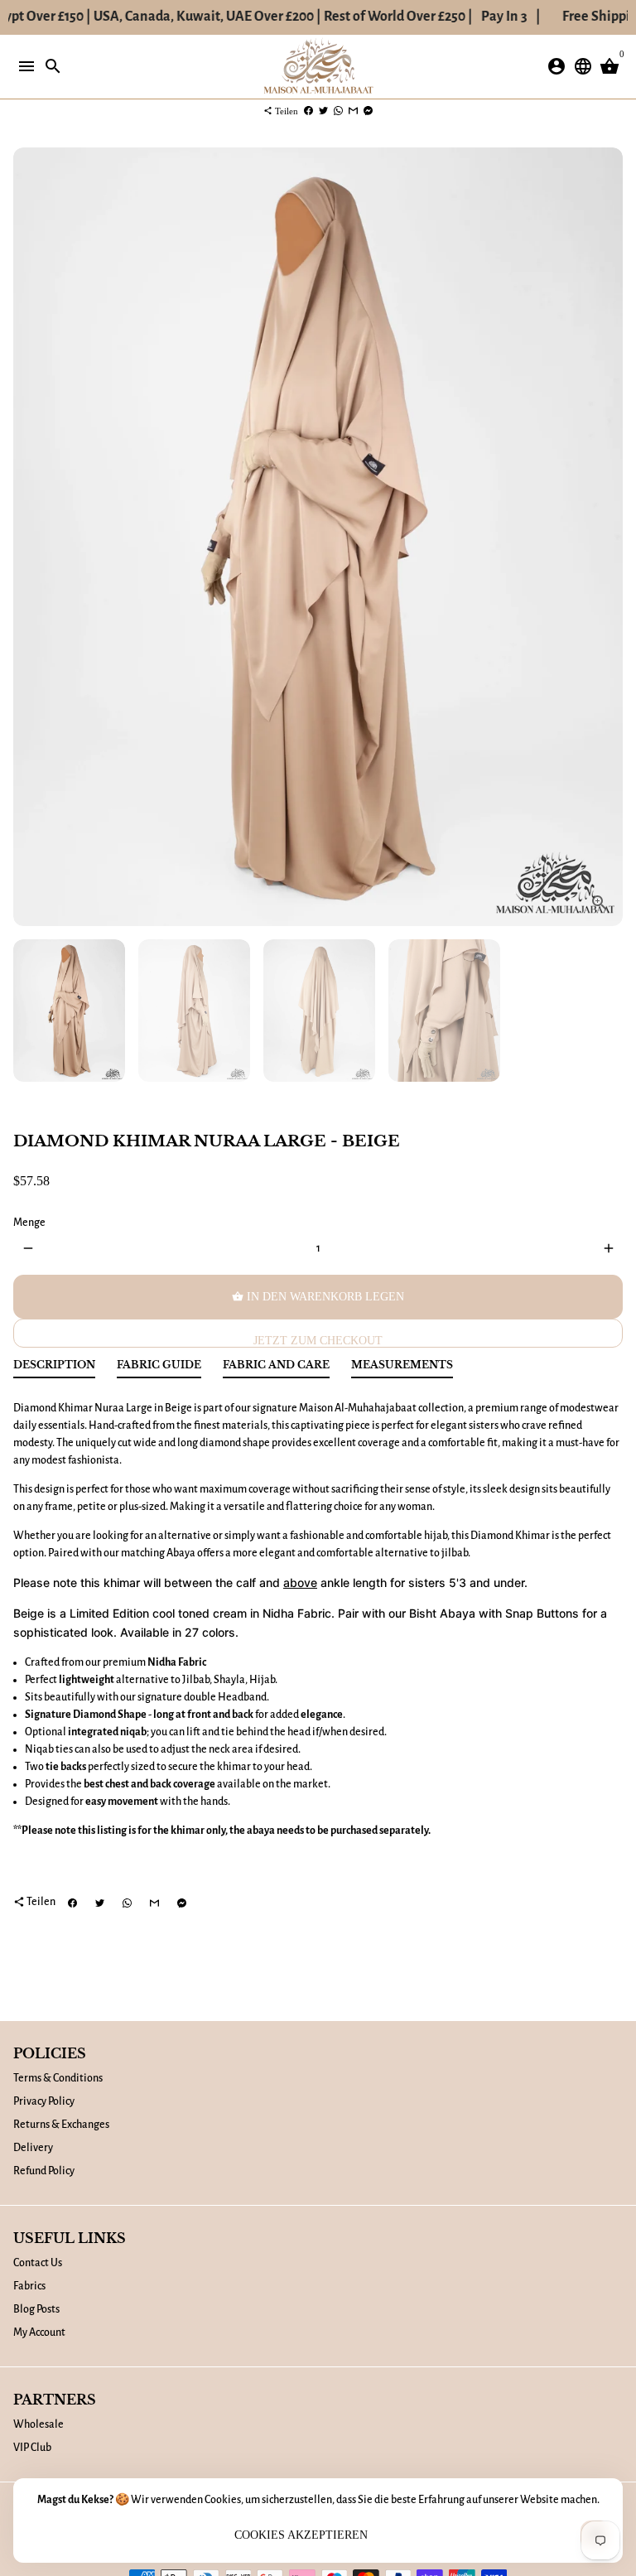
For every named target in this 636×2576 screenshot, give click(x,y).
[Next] (608, 537)
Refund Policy (44, 2171)
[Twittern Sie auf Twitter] (323, 111)
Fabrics (29, 2286)
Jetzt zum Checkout (318, 1341)
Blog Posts (36, 2309)
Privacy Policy (44, 2101)
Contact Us (38, 2263)
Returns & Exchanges (61, 2125)
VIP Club (32, 2448)
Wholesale (39, 2424)
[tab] (54, 1369)
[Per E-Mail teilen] (353, 111)
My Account (39, 2332)
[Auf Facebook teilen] (308, 111)
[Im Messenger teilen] (368, 111)
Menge (29, 1223)
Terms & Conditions (58, 2078)
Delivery (33, 2148)
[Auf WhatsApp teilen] (338, 111)
